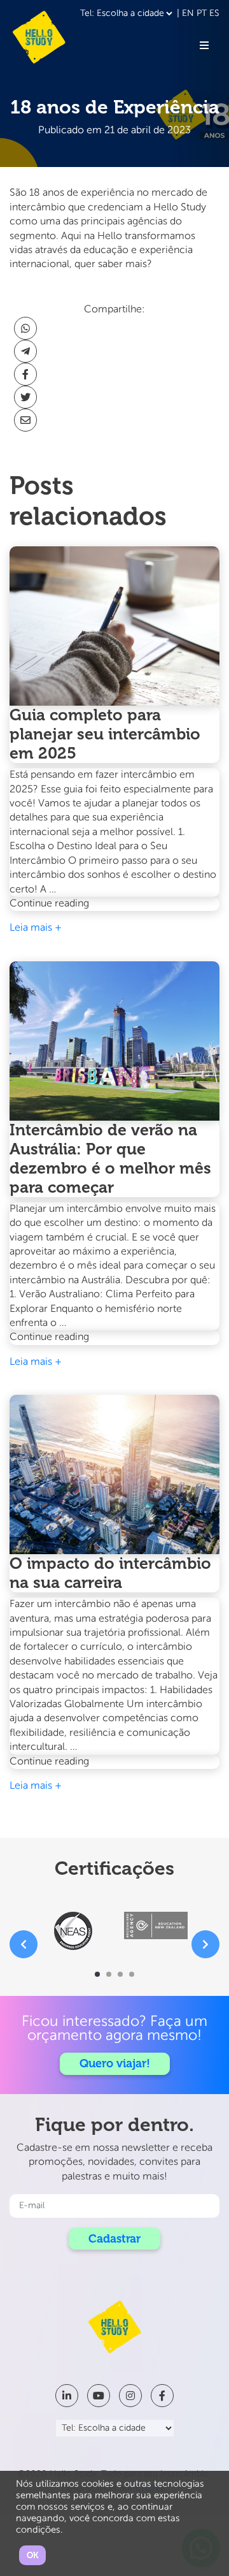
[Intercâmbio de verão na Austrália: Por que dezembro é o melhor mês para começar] (114, 1041)
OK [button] (32, 2555)
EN (188, 13)
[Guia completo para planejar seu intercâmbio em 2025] (114, 626)
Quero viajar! (115, 2063)
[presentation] (24, 1944)
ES (214, 13)
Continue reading (77, 905)
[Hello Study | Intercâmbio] (39, 37)
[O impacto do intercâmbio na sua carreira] (114, 1474)
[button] (97, 1974)
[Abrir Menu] (204, 45)
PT (202, 13)
